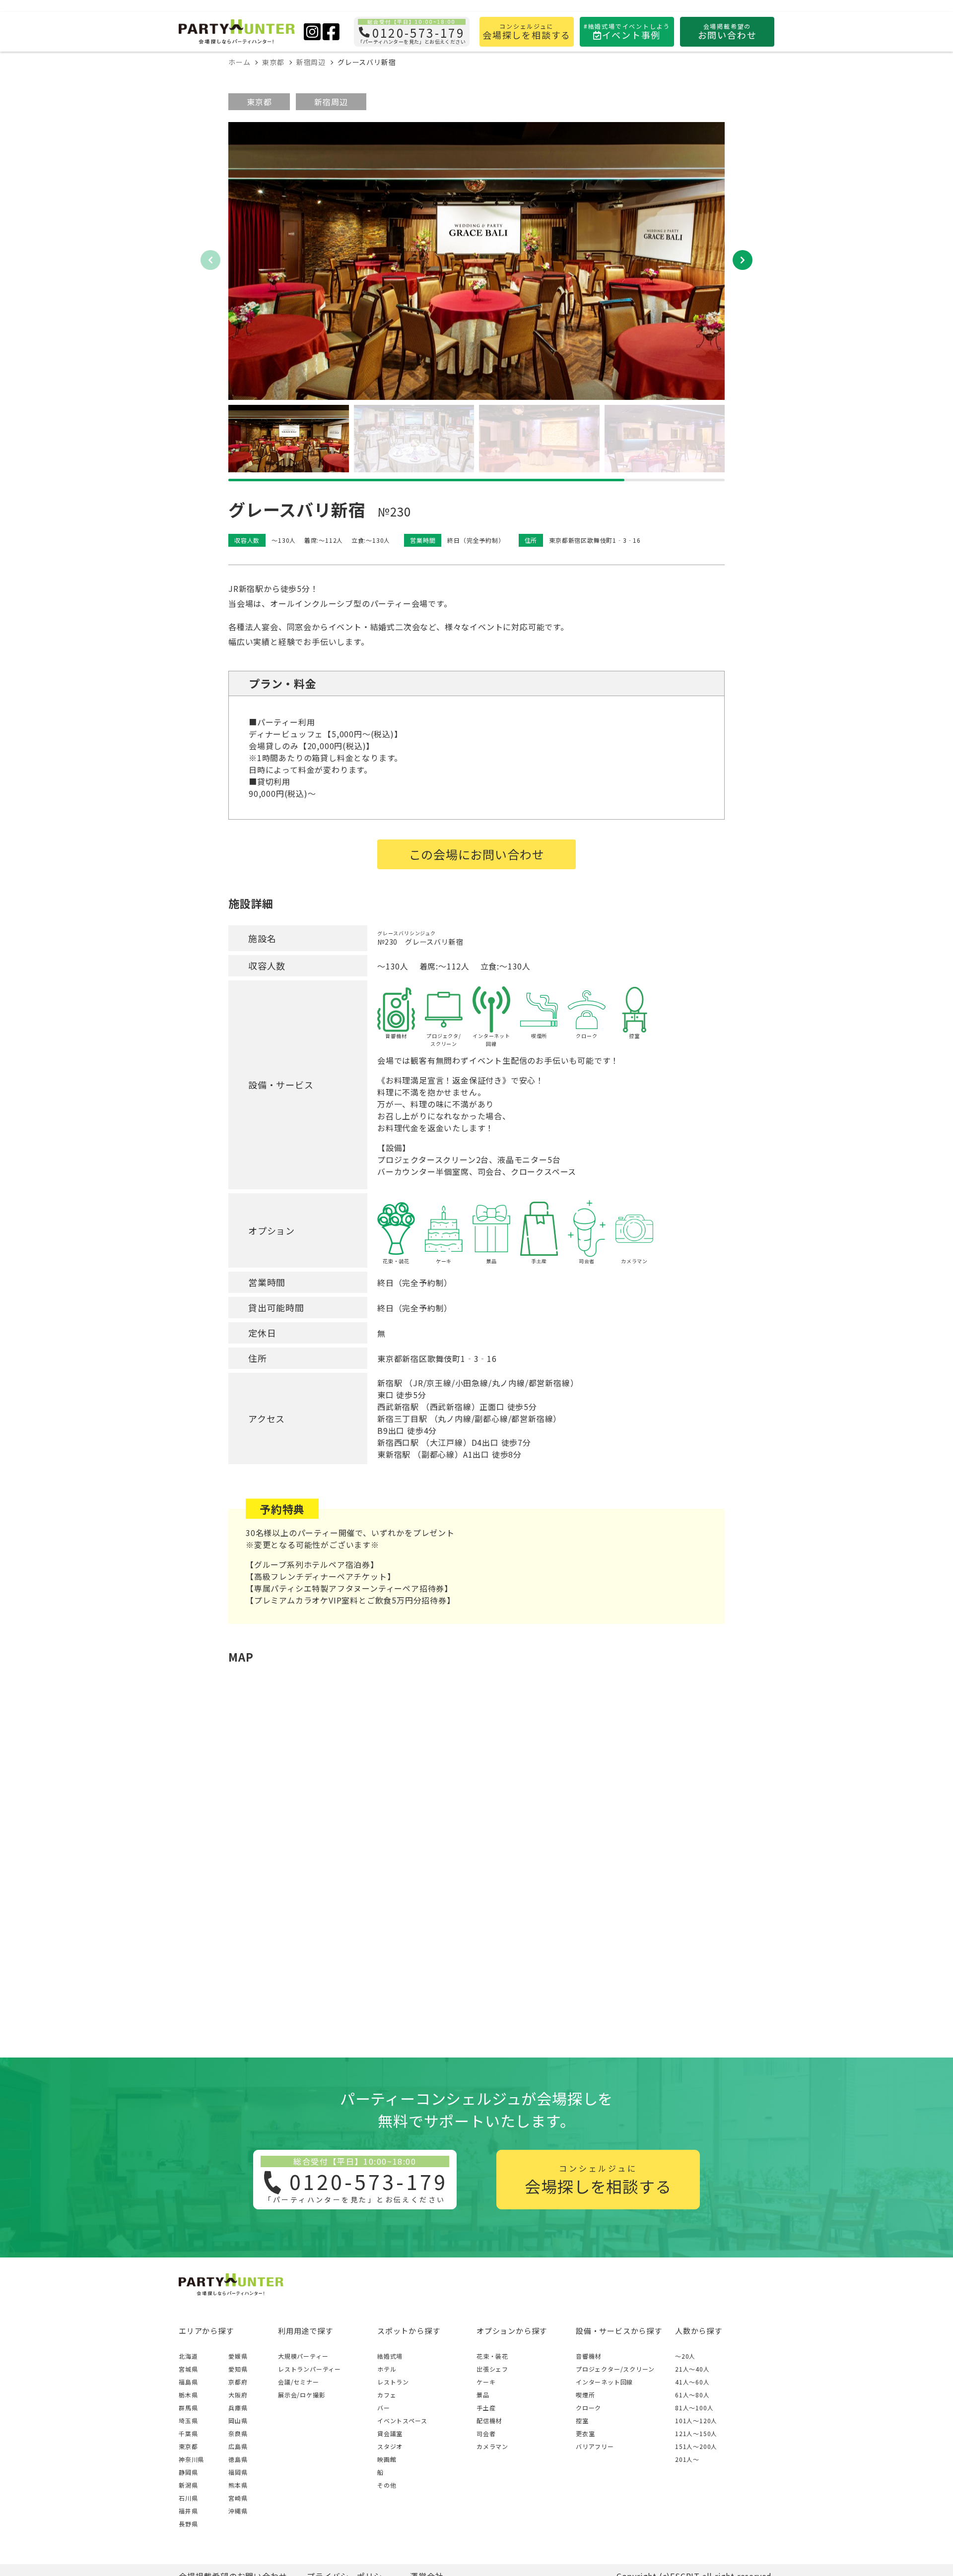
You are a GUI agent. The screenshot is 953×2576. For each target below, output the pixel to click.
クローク (588, 2408)
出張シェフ (492, 2369)
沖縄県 (238, 2511)
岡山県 (238, 2420)
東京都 (259, 102)
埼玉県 (188, 2420)
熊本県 (238, 2485)
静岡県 (188, 2472)
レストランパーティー (309, 2369)
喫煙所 (585, 2395)
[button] (743, 260)
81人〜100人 (694, 2408)
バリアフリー (595, 2446)
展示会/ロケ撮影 (302, 2395)
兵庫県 (238, 2408)
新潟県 (188, 2485)
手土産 (486, 2408)
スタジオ (390, 2446)
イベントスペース (402, 2420)
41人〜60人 (692, 2382)
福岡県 (238, 2472)
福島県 (188, 2382)
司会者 (486, 2433)
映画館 (387, 2459)
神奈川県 (191, 2459)
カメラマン (492, 2446)
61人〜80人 (692, 2395)
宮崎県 (238, 2498)
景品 (483, 2395)
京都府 (238, 2382)
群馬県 (188, 2408)
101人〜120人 (696, 2420)
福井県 (188, 2511)
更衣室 (585, 2433)
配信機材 (489, 2420)
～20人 (685, 2356)
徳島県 (238, 2459)
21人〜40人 (692, 2369)
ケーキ (486, 2382)
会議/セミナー (299, 2382)
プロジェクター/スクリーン (615, 2369)
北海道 (188, 2356)
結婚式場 (390, 2356)
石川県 (188, 2498)
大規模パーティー (303, 2356)
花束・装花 (492, 2356)
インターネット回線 (604, 2382)
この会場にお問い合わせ (477, 854)
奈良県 (238, 2433)
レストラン (393, 2382)
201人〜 (687, 2459)
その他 (387, 2485)
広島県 (238, 2446)
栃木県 (188, 2395)
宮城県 (188, 2369)
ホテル (387, 2369)
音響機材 (588, 2356)
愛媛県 (238, 2356)
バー (384, 2408)
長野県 (188, 2524)
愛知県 (238, 2369)
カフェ (387, 2395)
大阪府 (238, 2395)
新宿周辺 (331, 102)
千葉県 (188, 2433)
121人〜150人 (696, 2433)
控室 (582, 2420)
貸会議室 (390, 2433)
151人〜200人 (696, 2446)
